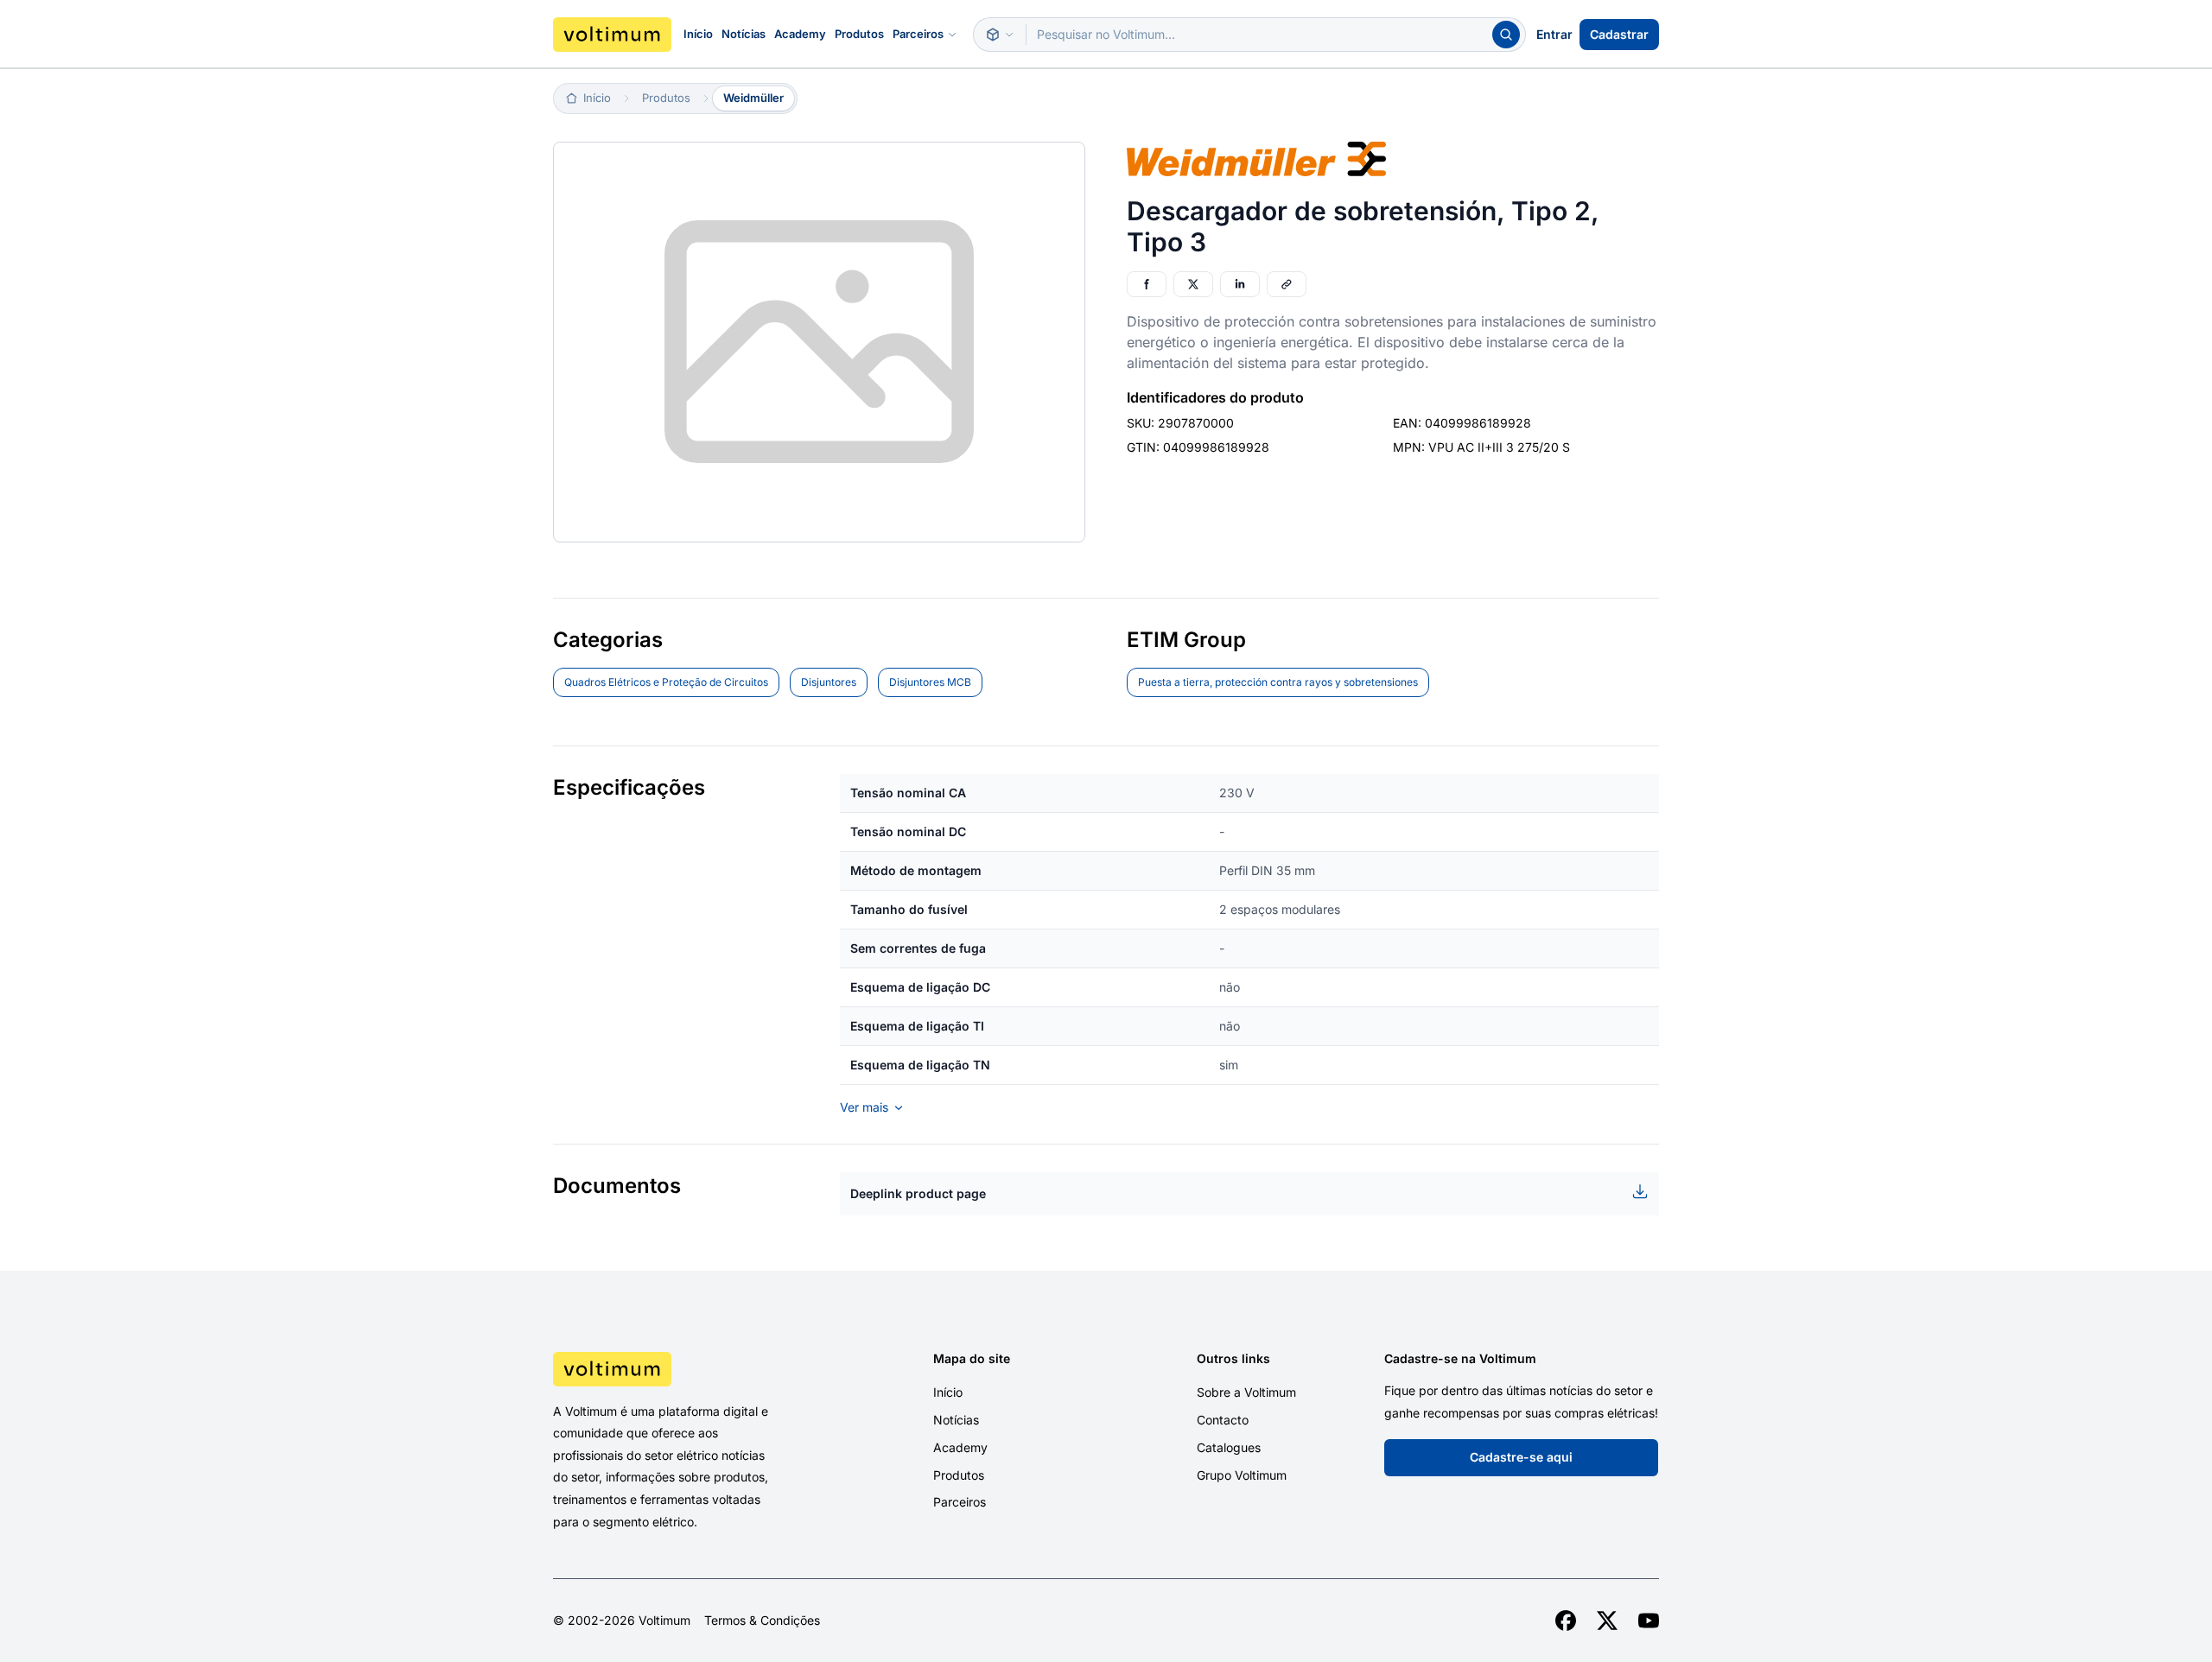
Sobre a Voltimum (1246, 1392)
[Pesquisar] (1506, 35)
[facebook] (1566, 1621)
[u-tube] (1649, 1621)
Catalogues (1229, 1447)
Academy (800, 34)
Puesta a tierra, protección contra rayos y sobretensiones (1278, 682)
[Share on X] (1193, 284)
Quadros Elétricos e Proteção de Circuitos (666, 682)
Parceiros (918, 34)
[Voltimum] (612, 35)
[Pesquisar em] (1000, 35)
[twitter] (1607, 1621)
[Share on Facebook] (1147, 284)
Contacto (1223, 1420)
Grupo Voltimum (1242, 1475)
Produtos (859, 34)
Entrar (1554, 34)
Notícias (744, 34)
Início (698, 34)
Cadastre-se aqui (1521, 1457)
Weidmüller (753, 98)
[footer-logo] (683, 1369)
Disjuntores (829, 682)
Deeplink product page (918, 1193)
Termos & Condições (762, 1621)
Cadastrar (1619, 34)
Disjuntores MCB (930, 682)
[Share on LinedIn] (1240, 284)
